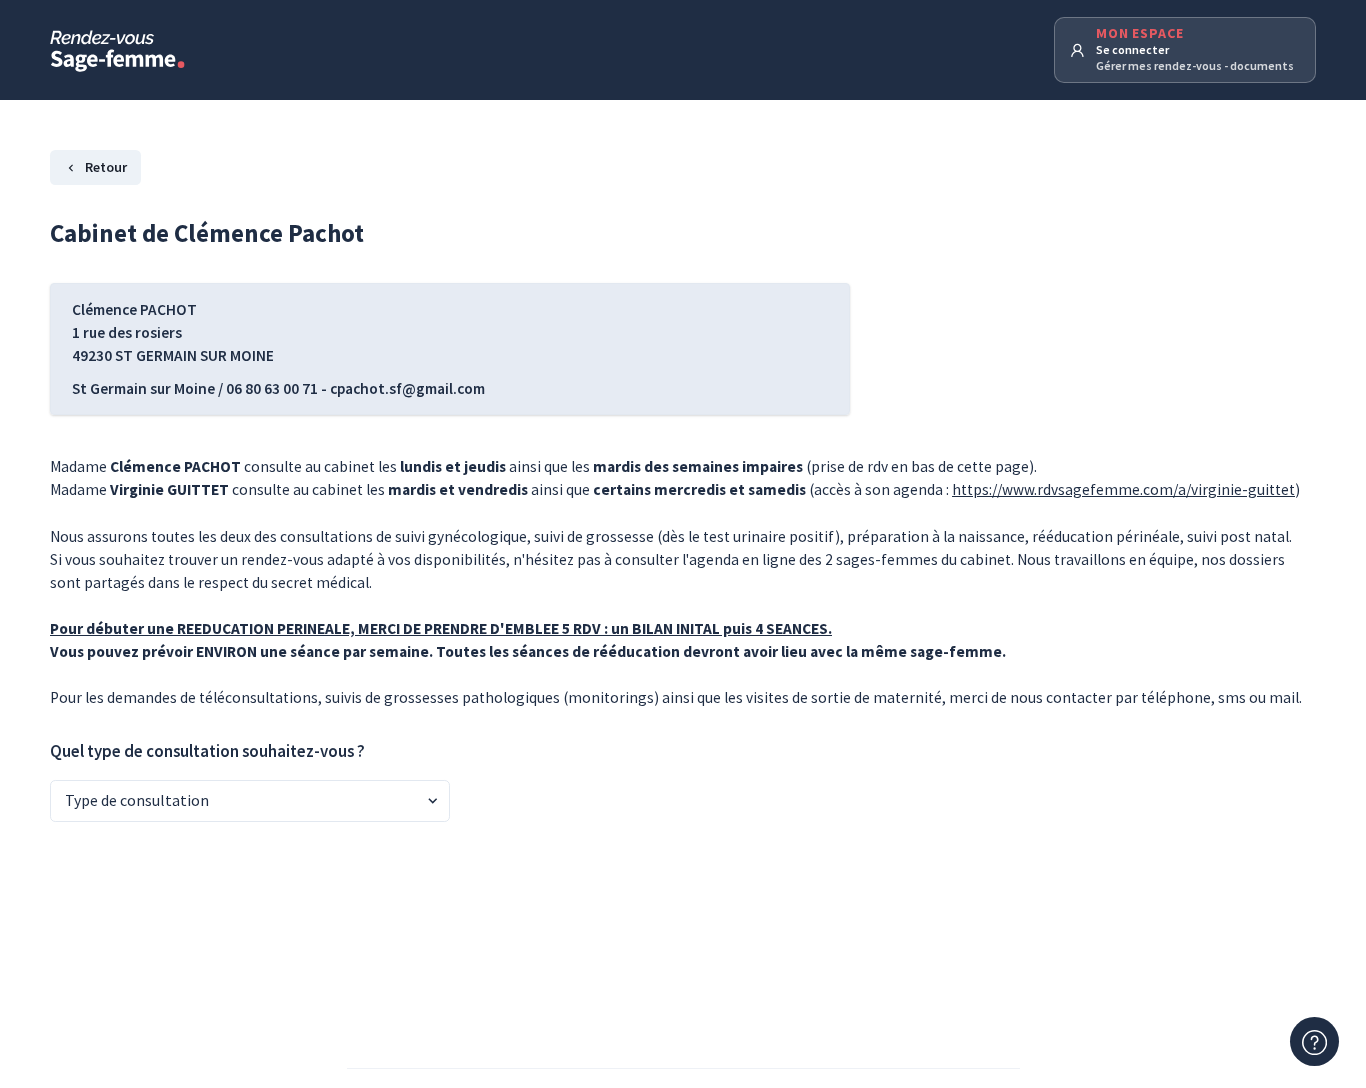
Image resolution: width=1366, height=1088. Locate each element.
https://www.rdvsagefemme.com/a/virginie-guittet (1123, 489)
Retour (106, 167)
